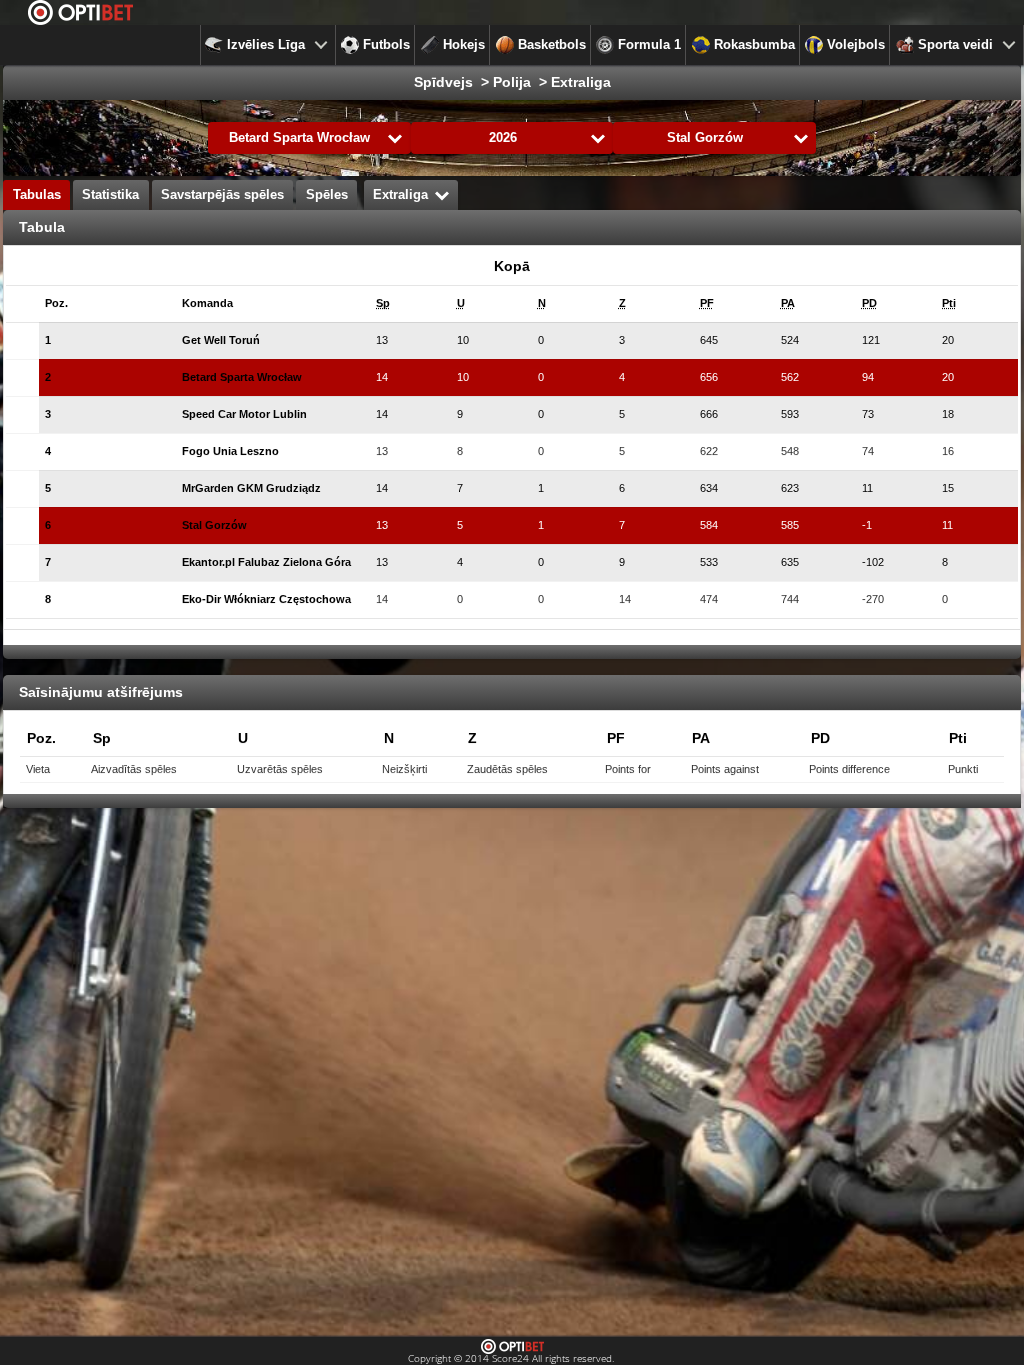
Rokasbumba (754, 44)
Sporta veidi (955, 44)
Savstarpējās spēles (222, 195)
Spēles (327, 195)
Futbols (386, 44)
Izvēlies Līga (266, 44)
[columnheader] (79, 303)
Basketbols (552, 44)
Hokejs (464, 44)
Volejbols (856, 44)
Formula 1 (649, 44)
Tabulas (37, 195)
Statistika (110, 195)
